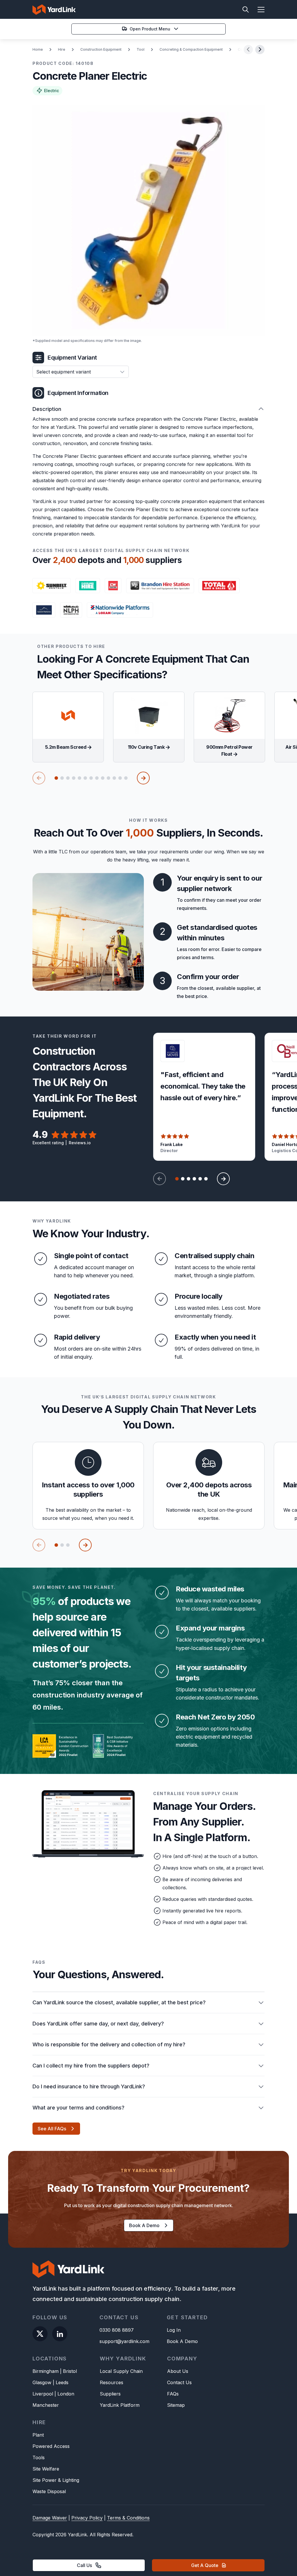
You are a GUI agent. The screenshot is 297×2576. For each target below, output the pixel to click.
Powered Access (51, 2446)
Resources (112, 2382)
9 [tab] (103, 778)
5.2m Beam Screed (66, 747)
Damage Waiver (50, 2518)
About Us (178, 2371)
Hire (62, 49)
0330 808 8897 (117, 2330)
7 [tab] (91, 778)
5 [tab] (79, 778)
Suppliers (110, 2394)
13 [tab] (126, 778)
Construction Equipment (101, 49)
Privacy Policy (87, 2518)
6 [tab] (85, 778)
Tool (141, 49)
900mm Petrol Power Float (229, 750)
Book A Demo (182, 2341)
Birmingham (46, 2371)
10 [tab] (108, 778)
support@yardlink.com (124, 2341)
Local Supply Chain (121, 2371)
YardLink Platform (120, 2405)
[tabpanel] (68, 727)
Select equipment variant (64, 372)
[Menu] (258, 10)
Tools (39, 2457)
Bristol (70, 2371)
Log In (174, 2330)
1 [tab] (56, 778)
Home (38, 49)
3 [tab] (68, 778)
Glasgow (42, 2382)
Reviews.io (80, 1143)
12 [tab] (120, 778)
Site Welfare (46, 2469)
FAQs (173, 2394)
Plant (38, 2435)
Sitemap (176, 2405)
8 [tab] (97, 778)
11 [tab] (114, 778)
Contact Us (179, 2382)
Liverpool (43, 2394)
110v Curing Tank (147, 747)
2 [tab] (62, 778)
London (66, 2394)
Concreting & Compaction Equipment (191, 49)
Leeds (62, 2382)
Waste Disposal (49, 2491)
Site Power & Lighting (56, 2480)
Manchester (46, 2405)
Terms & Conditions (128, 2518)
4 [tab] (74, 778)
